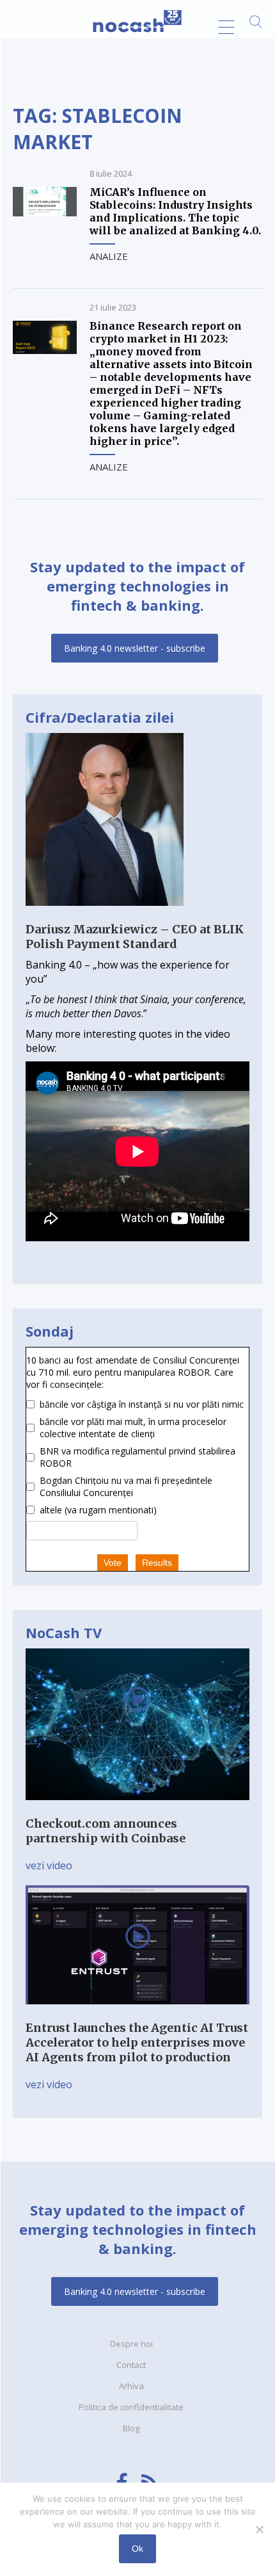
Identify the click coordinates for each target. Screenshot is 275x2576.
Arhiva (131, 2386)
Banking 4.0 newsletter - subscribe (135, 648)
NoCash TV (64, 1632)
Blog (131, 2428)
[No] (259, 2529)
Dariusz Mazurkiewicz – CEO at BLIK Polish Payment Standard (135, 937)
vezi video (49, 1865)
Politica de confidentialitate (131, 2407)
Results (157, 1563)
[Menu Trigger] (226, 27)
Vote (113, 1563)
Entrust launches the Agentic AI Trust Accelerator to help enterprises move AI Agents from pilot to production (137, 2042)
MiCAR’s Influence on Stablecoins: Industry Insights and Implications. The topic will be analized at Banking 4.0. (175, 211)
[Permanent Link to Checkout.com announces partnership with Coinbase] (137, 1809)
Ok (137, 2548)
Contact (131, 2365)
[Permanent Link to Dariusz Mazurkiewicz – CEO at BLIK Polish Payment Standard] (105, 915)
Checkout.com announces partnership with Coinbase (106, 1831)
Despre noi (131, 2344)
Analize (109, 256)
